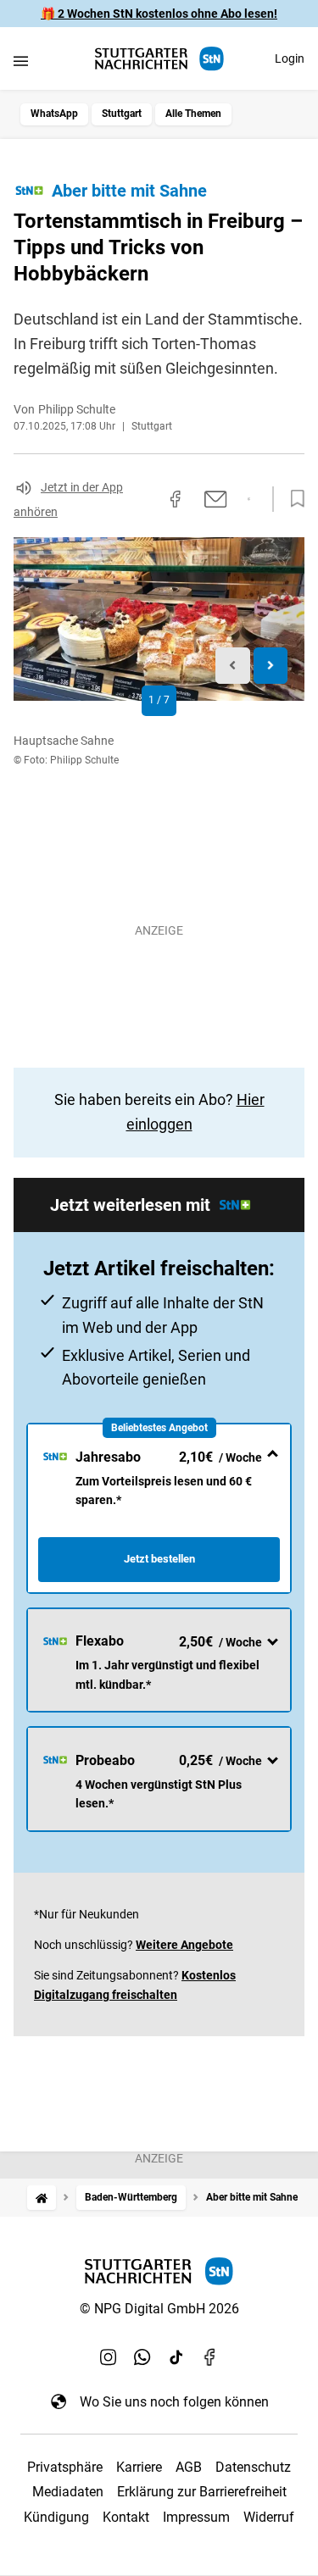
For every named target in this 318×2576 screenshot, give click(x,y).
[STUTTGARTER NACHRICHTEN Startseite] (159, 59)
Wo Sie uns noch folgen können (174, 2402)
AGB (189, 2467)
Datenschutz (253, 2467)
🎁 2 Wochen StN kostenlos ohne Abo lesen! (159, 14)
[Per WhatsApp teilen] (249, 499)
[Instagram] (109, 2357)
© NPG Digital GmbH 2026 (159, 2309)
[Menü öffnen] (21, 61)
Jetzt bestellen (159, 1559)
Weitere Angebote (184, 1945)
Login (290, 58)
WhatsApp (54, 114)
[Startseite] (42, 2198)
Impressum (196, 2517)
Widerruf (269, 2517)
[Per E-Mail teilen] (216, 499)
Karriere (139, 2467)
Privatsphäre (65, 2467)
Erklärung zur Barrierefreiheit (202, 2492)
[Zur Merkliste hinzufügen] (293, 499)
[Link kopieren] (145, 499)
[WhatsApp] (142, 2357)
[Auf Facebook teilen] (176, 499)
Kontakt (126, 2517)
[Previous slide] (233, 666)
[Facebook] (210, 2357)
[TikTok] (176, 2357)
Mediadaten (68, 2492)
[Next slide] (271, 666)
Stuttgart (122, 114)
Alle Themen (193, 114)
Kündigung (56, 2517)
